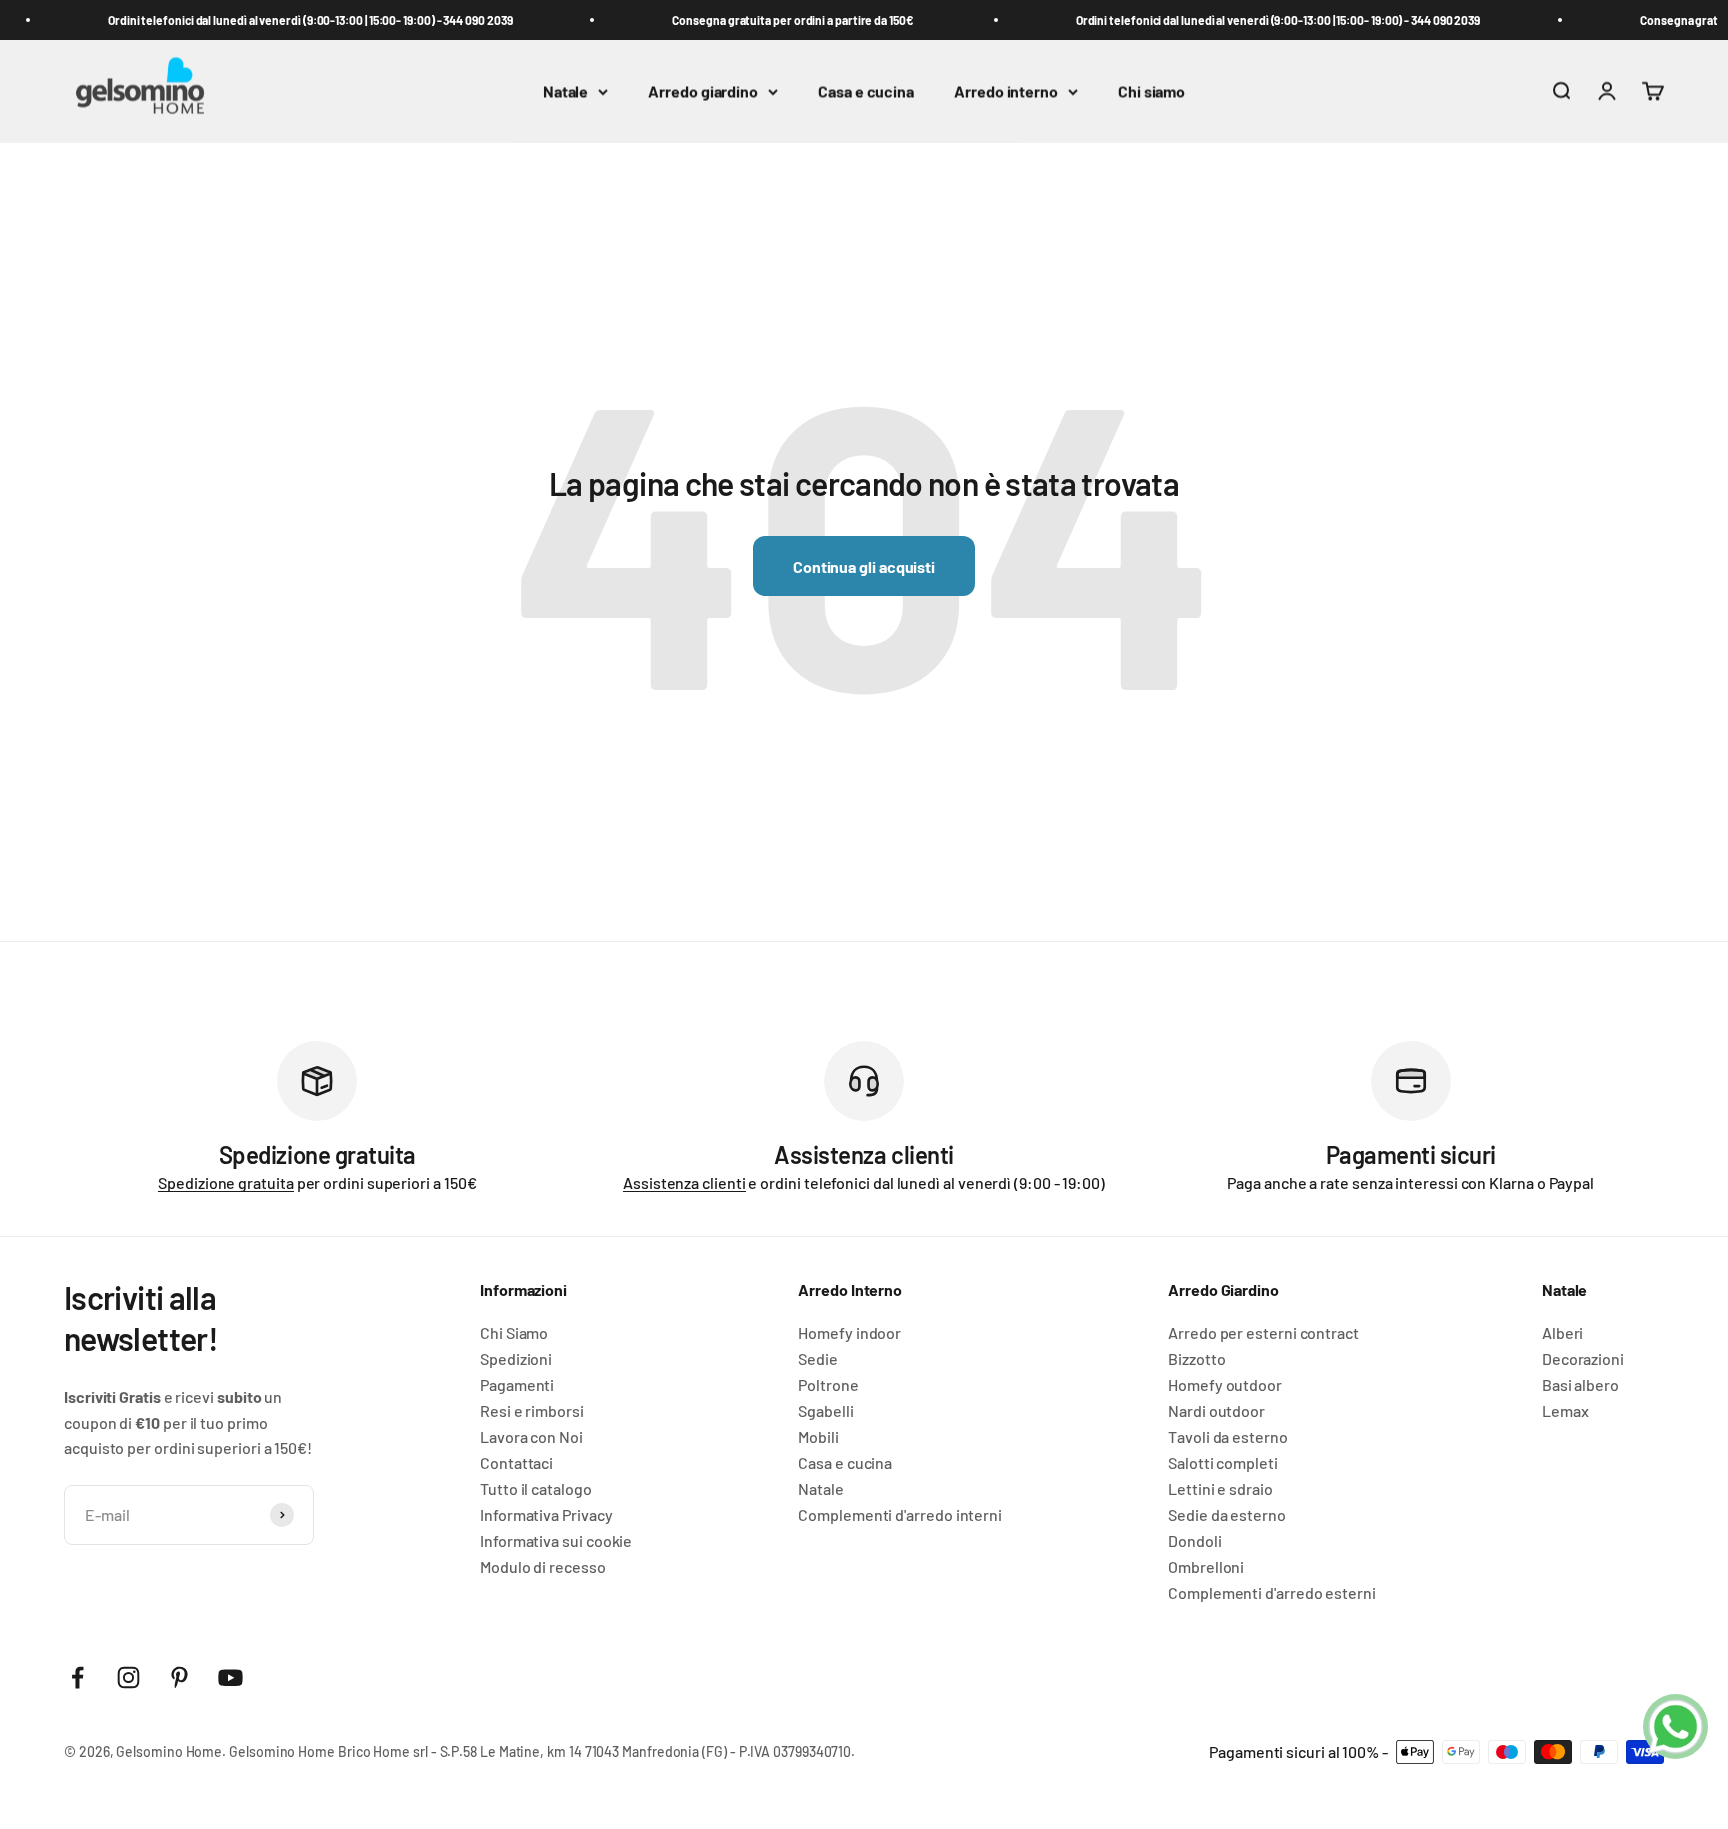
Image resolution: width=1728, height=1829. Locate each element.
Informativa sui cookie (556, 1541)
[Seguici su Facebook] (77, 1677)
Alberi (1563, 1333)
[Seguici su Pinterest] (179, 1677)
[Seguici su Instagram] (128, 1677)
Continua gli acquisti (864, 566)
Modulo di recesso (543, 1567)
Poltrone (828, 1385)
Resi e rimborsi (532, 1411)
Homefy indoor (849, 1333)
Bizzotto (1196, 1359)
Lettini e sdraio (1220, 1489)
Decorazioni (1583, 1359)
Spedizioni (516, 1359)
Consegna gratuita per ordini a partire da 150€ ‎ (781, 20)
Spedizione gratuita (225, 1182)
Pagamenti (517, 1385)
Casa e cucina (866, 91)
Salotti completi (1223, 1463)
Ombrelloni (1206, 1567)
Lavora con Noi (531, 1437)
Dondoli (1194, 1541)
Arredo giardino (703, 91)
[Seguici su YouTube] (230, 1677)
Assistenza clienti (684, 1182)
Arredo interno (1006, 91)
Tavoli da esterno (1228, 1437)
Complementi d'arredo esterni (1272, 1593)
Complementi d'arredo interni (900, 1515)
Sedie (818, 1359)
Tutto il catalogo (536, 1489)
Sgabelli (825, 1411)
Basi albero (1580, 1385)
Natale (566, 91)
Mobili (818, 1437)
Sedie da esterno (1227, 1515)
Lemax (1565, 1411)
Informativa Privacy (546, 1515)
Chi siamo (1151, 91)
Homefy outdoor (1225, 1385)
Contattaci (516, 1463)
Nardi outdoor (1216, 1411)
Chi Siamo (514, 1333)
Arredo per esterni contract (1263, 1333)
